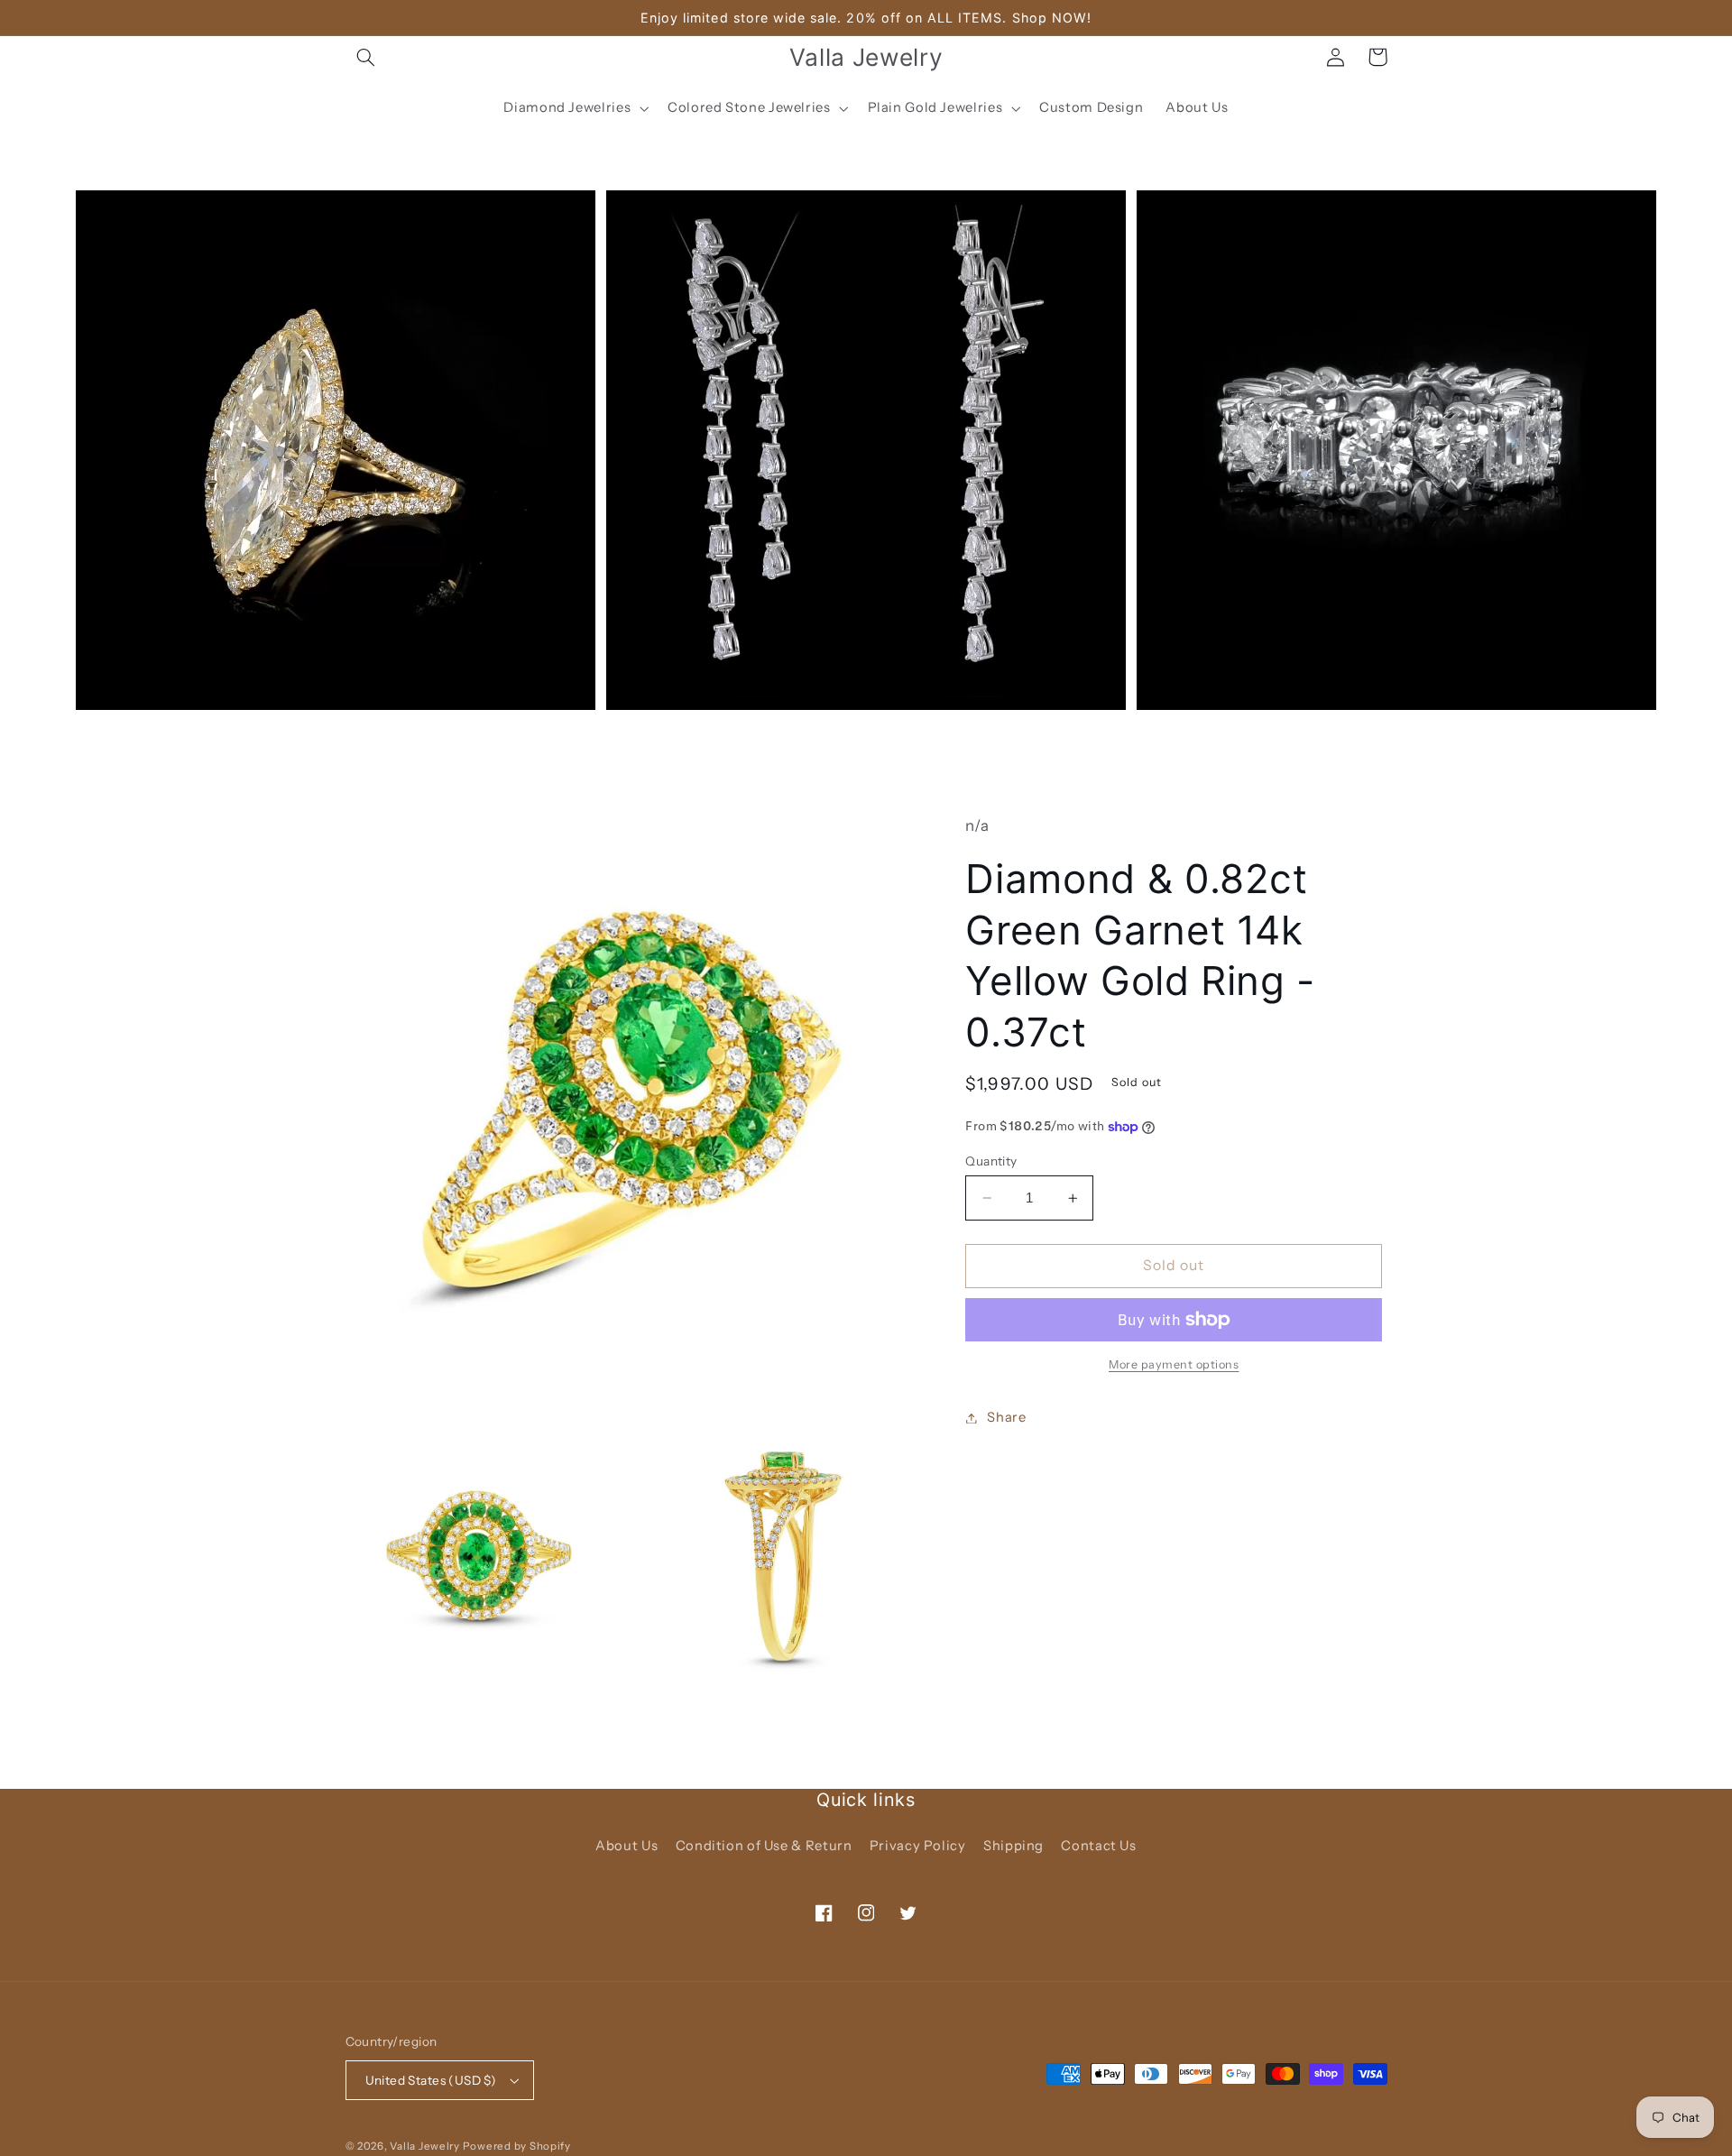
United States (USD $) (431, 2080)
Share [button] (1006, 1417)
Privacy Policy (918, 1846)
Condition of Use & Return (764, 1846)
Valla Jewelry (426, 2146)
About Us (626, 1846)
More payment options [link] (1174, 1364)
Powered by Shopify (517, 2146)
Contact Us (1098, 1846)
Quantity (991, 1161)
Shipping (1013, 1846)
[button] (366, 57)
